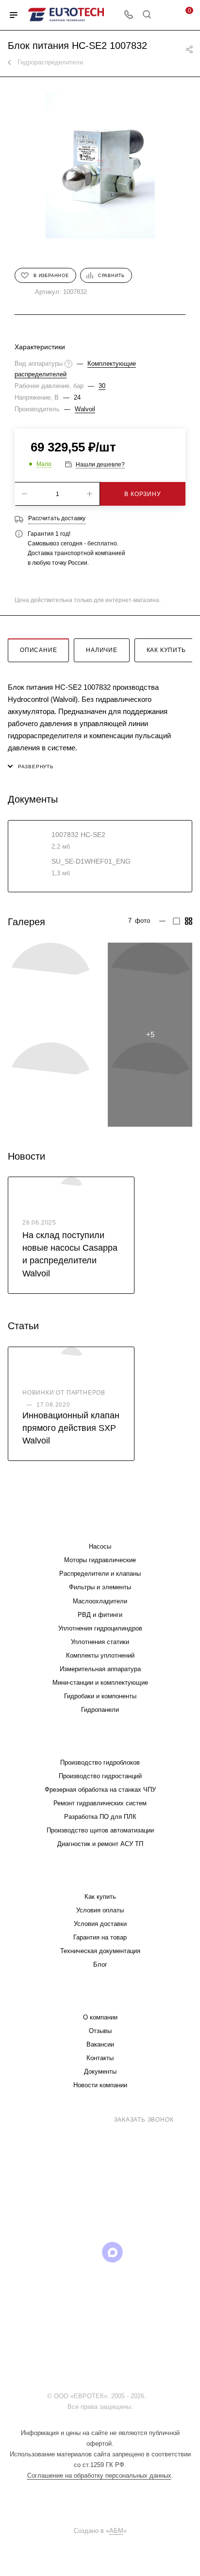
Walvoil (85, 409)
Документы (100, 2072)
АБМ (116, 2531)
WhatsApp (137, 2252)
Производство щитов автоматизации (100, 1830)
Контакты (100, 2058)
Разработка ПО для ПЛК (100, 1817)
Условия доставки (100, 1924)
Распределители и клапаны (100, 1574)
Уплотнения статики (100, 1642)
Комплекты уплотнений (100, 1655)
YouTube (63, 2252)
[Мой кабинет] (165, 15)
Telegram (38, 2252)
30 (102, 386)
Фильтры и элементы (100, 1587)
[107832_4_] (150, 1085)
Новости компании (100, 2085)
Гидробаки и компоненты (100, 1696)
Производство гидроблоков (100, 1762)
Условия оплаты (100, 1910)
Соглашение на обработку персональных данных (99, 2475)
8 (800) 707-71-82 (72, 2119)
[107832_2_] (150, 985)
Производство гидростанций (100, 1776)
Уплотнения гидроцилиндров (100, 1628)
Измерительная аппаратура (100, 1669)
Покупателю (100, 1877)
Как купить (166, 650)
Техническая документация (100, 1951)
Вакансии (100, 2044)
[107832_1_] (50, 985)
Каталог (100, 1527)
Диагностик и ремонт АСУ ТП (100, 1844)
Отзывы (100, 2031)
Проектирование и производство (100, 1743)
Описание (38, 650)
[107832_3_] (50, 1085)
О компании (100, 2017)
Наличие (102, 650)
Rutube (88, 2252)
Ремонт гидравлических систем (100, 1803)
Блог (100, 1964)
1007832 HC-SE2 (78, 835)
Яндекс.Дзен (162, 2252)
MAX (112, 2252)
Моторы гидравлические (100, 1560)
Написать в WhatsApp (57, 2206)
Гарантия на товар (100, 1937)
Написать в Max (157, 2201)
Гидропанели (100, 1710)
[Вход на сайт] (150, 2396)
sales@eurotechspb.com (107, 2137)
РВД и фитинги (100, 1615)
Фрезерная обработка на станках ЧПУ (100, 1790)
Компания (100, 1998)
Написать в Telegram (107, 2206)
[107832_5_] (100, 166)
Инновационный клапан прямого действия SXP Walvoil (71, 1428)
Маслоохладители (100, 1601)
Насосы (100, 1546)
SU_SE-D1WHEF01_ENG (91, 861)
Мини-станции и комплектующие (100, 1683)
